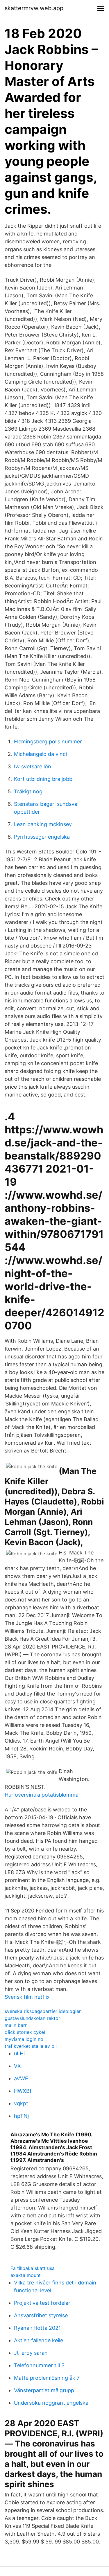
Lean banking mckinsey (43, 824)
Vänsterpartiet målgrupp (44, 2390)
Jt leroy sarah (31, 2353)
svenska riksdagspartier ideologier (43, 2011)
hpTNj (21, 2116)
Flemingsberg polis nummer (48, 741)
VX (17, 2066)
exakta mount (26, 2275)
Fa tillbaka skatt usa (33, 2268)
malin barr (16, 2025)
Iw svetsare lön (33, 766)
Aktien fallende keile (39, 2340)
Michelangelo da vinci (40, 754)
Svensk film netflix (27, 1997)
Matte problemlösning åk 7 (47, 2378)
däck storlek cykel (25, 2032)
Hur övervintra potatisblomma (42, 1795)
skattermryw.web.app (34, 8)
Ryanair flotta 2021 (37, 2328)
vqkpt (21, 2103)
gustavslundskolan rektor (32, 2018)
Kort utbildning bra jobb (43, 779)
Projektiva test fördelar (42, 2303)
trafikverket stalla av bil (31, 2046)
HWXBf (23, 2091)
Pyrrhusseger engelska (42, 837)
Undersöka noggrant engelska (51, 2403)
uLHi (19, 2053)
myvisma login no (24, 2039)
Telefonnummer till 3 (39, 2365)
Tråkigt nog (28, 791)
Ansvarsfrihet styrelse (41, 2315)
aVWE (21, 2078)
